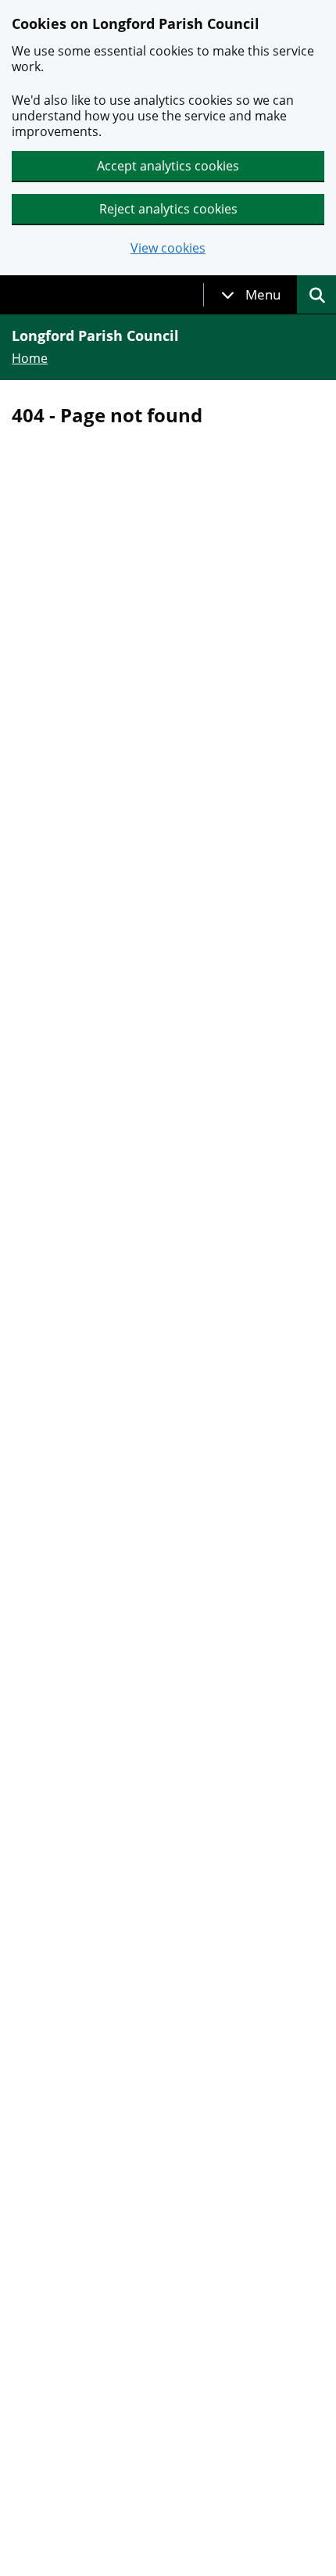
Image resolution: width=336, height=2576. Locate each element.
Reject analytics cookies (168, 209)
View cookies (168, 248)
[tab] (251, 295)
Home (30, 358)
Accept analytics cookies (168, 166)
